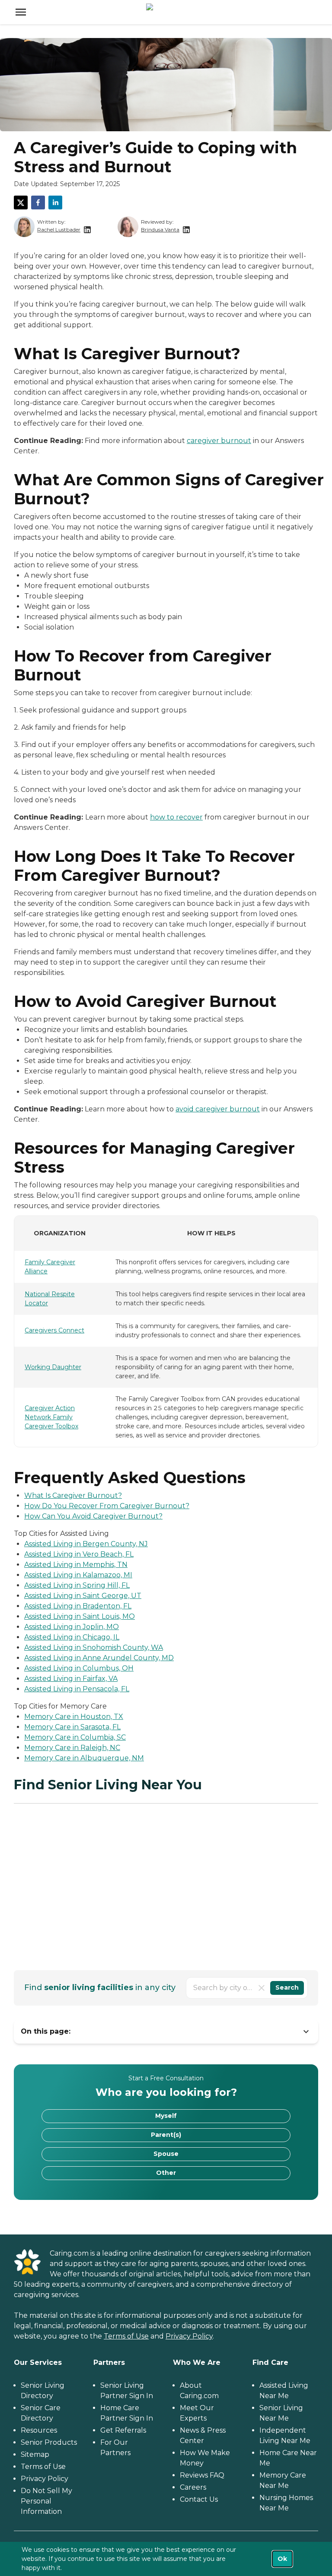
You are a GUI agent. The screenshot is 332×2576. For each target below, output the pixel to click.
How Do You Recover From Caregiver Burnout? (107, 1506)
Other (166, 2173)
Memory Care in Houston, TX (74, 1717)
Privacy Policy (189, 2336)
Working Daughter (53, 1367)
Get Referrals (123, 2430)
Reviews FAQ (202, 2475)
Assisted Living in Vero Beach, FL (79, 1554)
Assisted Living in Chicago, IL (72, 1637)
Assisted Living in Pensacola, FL (77, 1689)
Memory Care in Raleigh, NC (72, 1748)
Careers (193, 2487)
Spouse (166, 2154)
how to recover (176, 817)
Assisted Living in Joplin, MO (72, 1627)
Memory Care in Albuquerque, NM (84, 1758)
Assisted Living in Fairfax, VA (71, 1679)
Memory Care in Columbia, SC (75, 1737)
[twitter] (21, 203)
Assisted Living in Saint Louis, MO (80, 1616)
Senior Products (49, 2442)
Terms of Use (126, 2336)
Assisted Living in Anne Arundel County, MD (99, 1658)
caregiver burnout (219, 441)
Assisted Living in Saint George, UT (83, 1596)
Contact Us (199, 2499)
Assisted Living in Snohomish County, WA (94, 1647)
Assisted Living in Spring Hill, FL (77, 1585)
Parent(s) (166, 2135)
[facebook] (38, 203)
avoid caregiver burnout (218, 1109)
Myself (166, 2116)
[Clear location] (262, 1988)
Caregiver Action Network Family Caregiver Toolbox (51, 1417)
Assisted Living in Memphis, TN (76, 1565)
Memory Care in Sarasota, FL (72, 1727)
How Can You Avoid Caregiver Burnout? (93, 1516)
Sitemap (35, 2454)
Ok (282, 2559)
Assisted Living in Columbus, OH (79, 1668)
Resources (39, 2430)
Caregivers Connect (54, 1330)
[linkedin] (55, 203)
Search (287, 1987)
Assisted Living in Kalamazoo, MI (78, 1575)
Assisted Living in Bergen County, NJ (86, 1544)
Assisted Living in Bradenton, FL (78, 1606)
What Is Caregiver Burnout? (73, 1495)
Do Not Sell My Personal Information (46, 2501)
